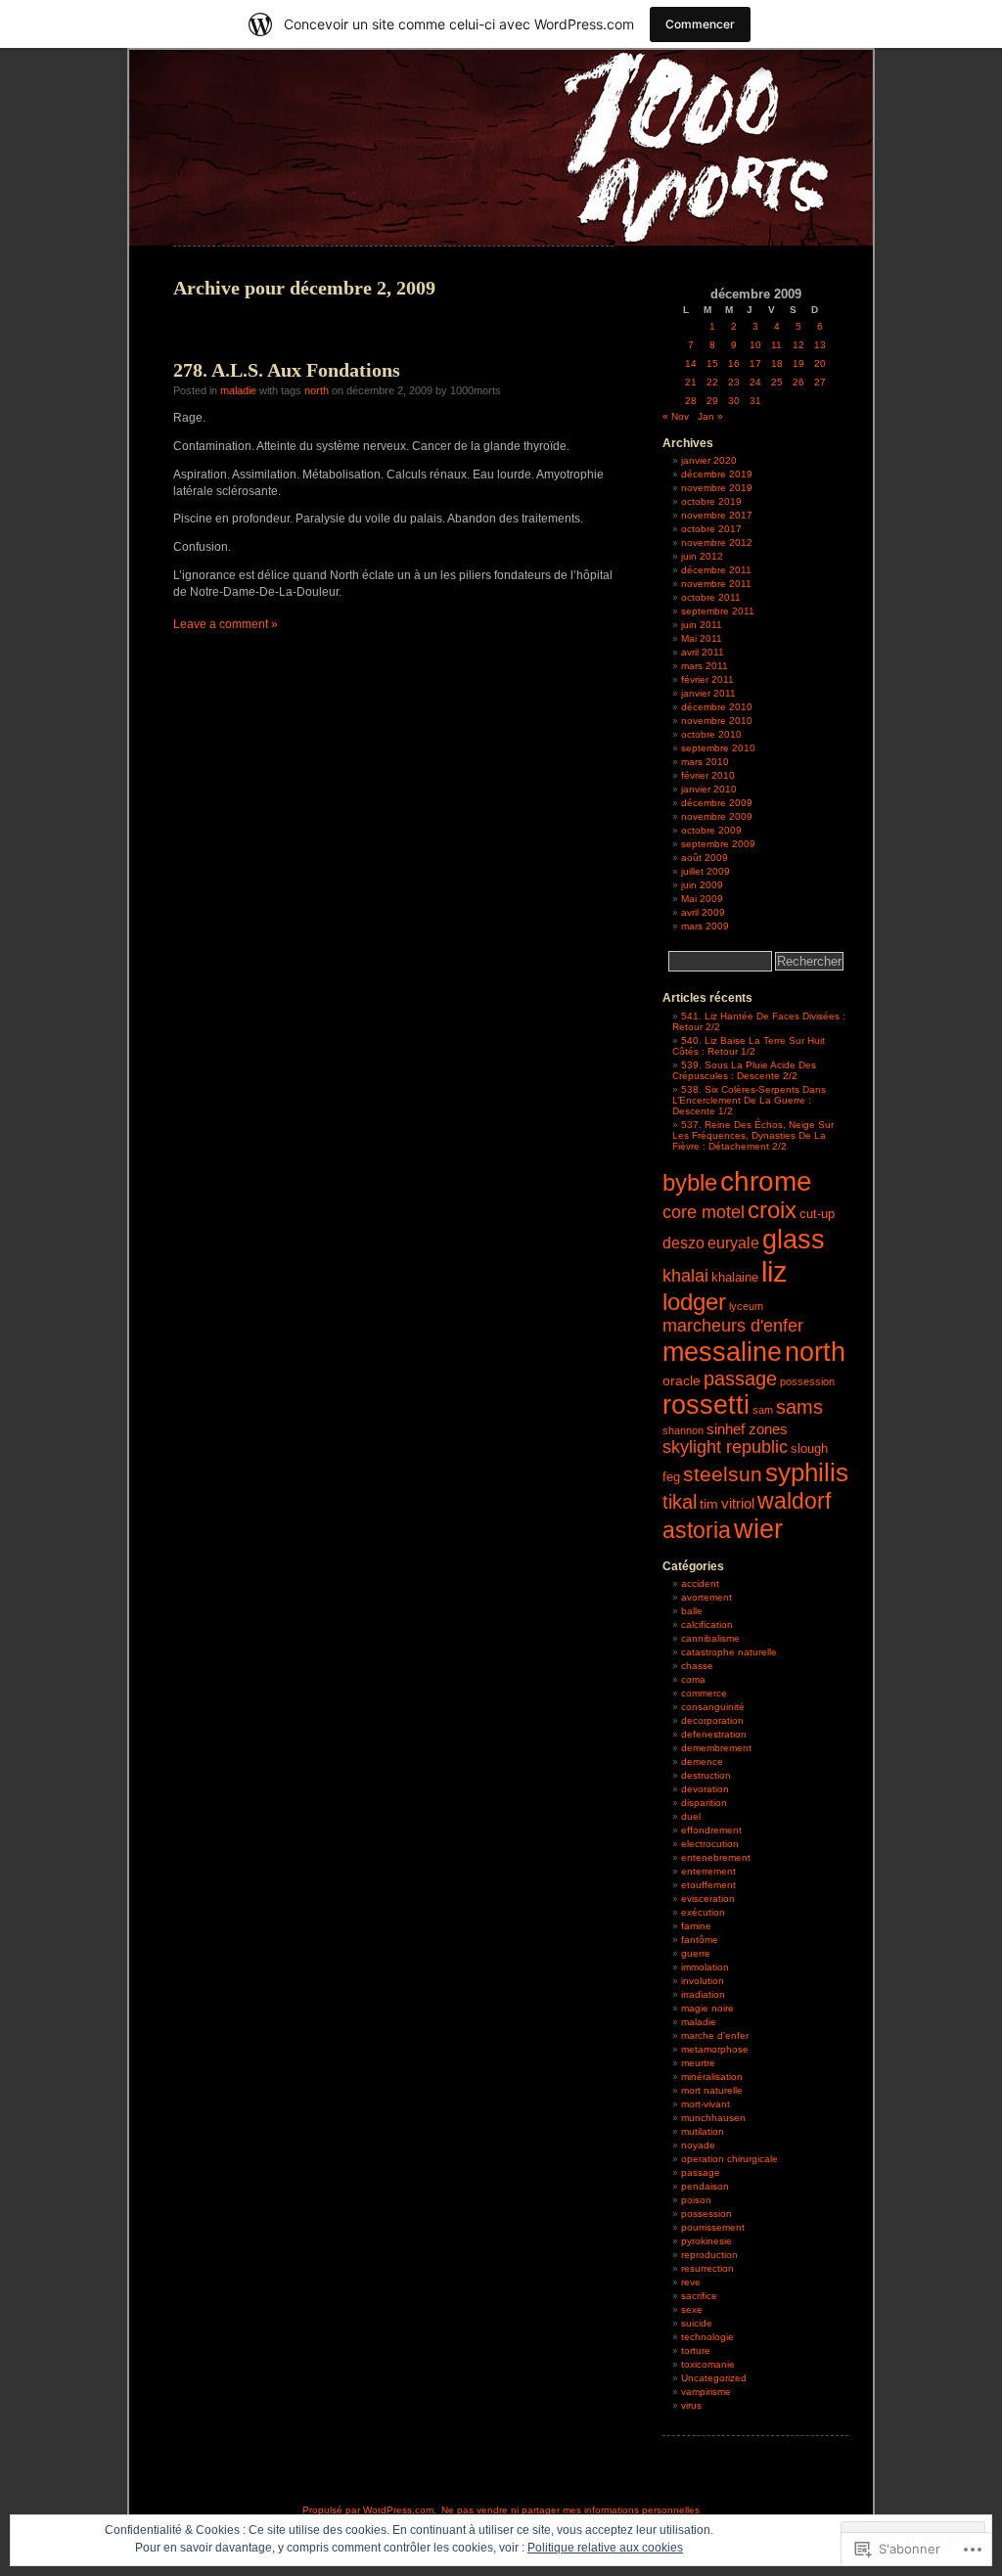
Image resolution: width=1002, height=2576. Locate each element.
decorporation (712, 1720)
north (317, 390)
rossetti (706, 1405)
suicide (697, 2323)
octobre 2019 (711, 501)
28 (691, 401)
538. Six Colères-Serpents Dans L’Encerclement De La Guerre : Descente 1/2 (749, 1100)
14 (691, 363)
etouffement (708, 1885)
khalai (685, 1275)
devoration (705, 1789)
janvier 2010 (709, 789)
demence (702, 1762)
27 (820, 382)
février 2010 (708, 775)
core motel (704, 1212)
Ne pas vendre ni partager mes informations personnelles (570, 2510)
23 (734, 382)
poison (696, 2200)
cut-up (817, 1214)
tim (709, 1504)
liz (774, 1271)
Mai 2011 (702, 638)
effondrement (711, 1830)
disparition (704, 1803)
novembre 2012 (717, 542)
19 (798, 363)
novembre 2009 (717, 816)
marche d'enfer (715, 2035)
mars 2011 (705, 666)
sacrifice (699, 2296)
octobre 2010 (711, 734)
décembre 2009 (717, 803)
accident (700, 1583)
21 (691, 382)
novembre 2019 (717, 488)
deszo (683, 1243)
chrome (766, 1181)
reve (691, 2282)
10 (755, 345)
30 (734, 401)
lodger (694, 1302)
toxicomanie (708, 2364)
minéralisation (712, 2077)
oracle (682, 1380)
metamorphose (715, 2049)
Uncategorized (714, 2378)
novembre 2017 (717, 515)
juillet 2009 (706, 871)
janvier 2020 (709, 460)
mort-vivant (706, 2104)
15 (712, 363)
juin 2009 (702, 885)
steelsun (723, 1474)
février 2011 (707, 679)
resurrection (707, 2268)
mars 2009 (705, 926)
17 (755, 363)
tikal (680, 1502)
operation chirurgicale (729, 2159)
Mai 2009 (702, 899)
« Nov (676, 416)
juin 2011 (702, 625)
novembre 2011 (716, 584)
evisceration (708, 1898)
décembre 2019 (717, 474)
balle (692, 1611)
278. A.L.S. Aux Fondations (287, 370)
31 (755, 401)
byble (690, 1183)
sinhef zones (747, 1429)
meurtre (698, 2063)
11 (776, 345)
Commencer (700, 24)
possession (807, 1381)
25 (777, 382)
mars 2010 (705, 762)
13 (820, 345)
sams (799, 1407)
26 (798, 382)
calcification (707, 1625)
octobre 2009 (711, 830)
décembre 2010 (717, 707)
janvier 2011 (708, 693)
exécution (703, 1912)
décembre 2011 (716, 570)
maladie (238, 390)
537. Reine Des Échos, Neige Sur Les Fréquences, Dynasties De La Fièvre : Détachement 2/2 (753, 1135)
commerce (704, 1693)
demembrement (716, 1748)
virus (691, 2405)
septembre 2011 (718, 611)
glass (794, 1239)
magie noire (707, 2008)
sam (763, 1410)
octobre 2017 (711, 529)
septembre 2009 (718, 844)
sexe (692, 2309)
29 (712, 401)
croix (772, 1210)
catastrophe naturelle (729, 1652)
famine (696, 1926)
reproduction (709, 2255)
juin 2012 (702, 556)
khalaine (735, 1278)
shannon (683, 1430)
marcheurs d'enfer (733, 1326)
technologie (707, 2337)
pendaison (705, 2186)
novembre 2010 (717, 721)
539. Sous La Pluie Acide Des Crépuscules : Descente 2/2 (744, 1070)
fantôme (700, 1940)
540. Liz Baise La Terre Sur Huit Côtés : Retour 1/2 (749, 1046)
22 (712, 382)
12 (798, 345)
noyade (698, 2145)
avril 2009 (703, 912)
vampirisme (706, 2392)
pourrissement (713, 2227)
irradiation (703, 1994)
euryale (733, 1243)
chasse (697, 1666)
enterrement (708, 1871)
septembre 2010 (718, 748)
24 (755, 382)
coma (693, 1679)
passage (740, 1378)
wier (758, 1529)
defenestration (714, 1734)
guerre (696, 1953)
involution (703, 1981)
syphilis (807, 1472)
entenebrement (716, 1857)
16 (734, 363)
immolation (705, 1967)
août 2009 (705, 858)
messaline (722, 1352)
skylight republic (725, 1447)
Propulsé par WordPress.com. (369, 2510)
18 (777, 363)
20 (820, 363)
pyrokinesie (706, 2241)
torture (696, 2350)
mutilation (703, 2131)
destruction (706, 1775)
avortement (706, 1597)
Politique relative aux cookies (605, 2548)
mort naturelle (712, 2090)
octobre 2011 (711, 597)
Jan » (710, 416)
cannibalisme (710, 1638)
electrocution (710, 1844)
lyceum (746, 1306)
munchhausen (713, 2118)
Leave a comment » (226, 624)
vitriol (738, 1503)
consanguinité (713, 1707)
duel (691, 1816)
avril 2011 (703, 652)
